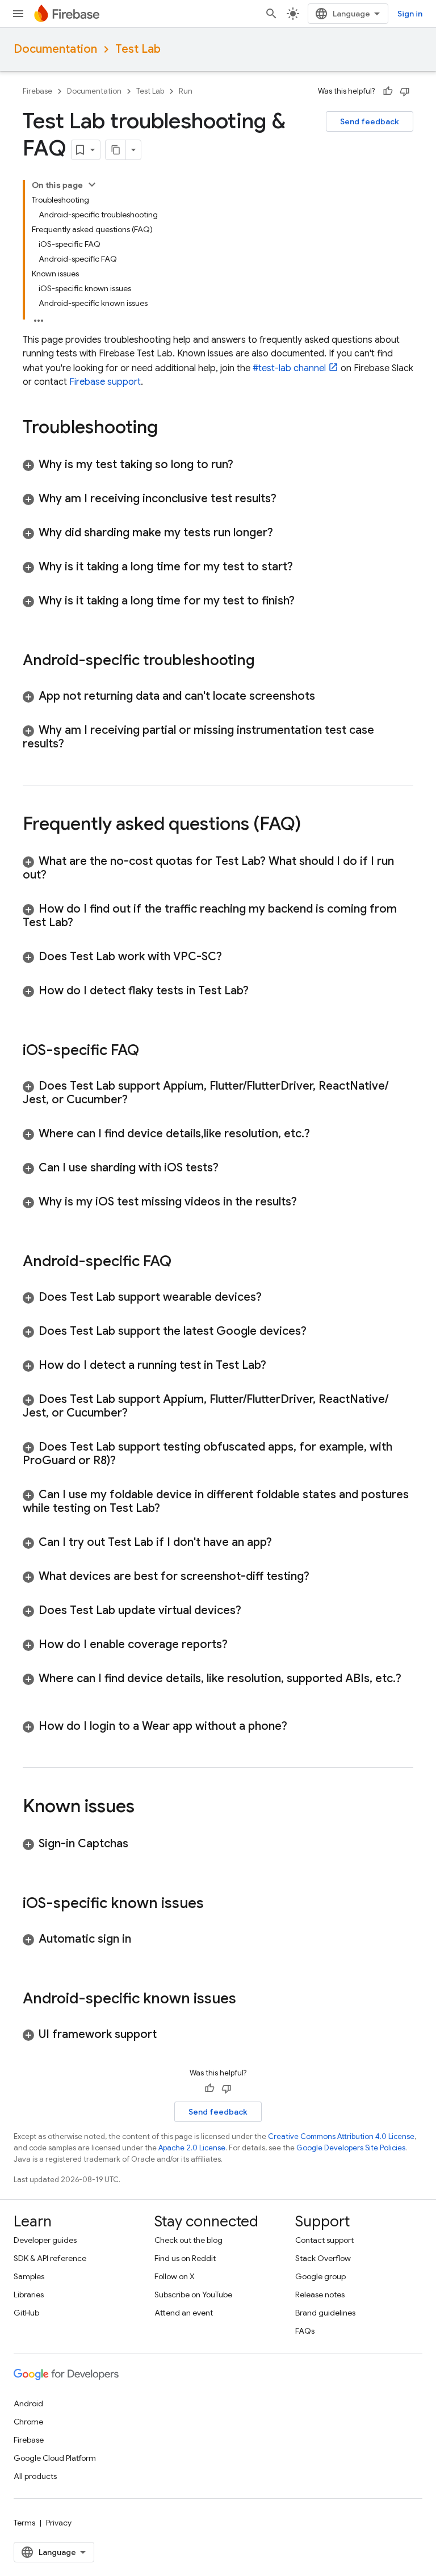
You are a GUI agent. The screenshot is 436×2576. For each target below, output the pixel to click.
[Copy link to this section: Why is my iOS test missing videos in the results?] (308, 1202)
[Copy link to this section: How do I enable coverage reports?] (239, 1645)
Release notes (320, 2295)
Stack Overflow (323, 2258)
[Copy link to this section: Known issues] (146, 1808)
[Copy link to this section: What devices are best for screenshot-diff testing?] (321, 1577)
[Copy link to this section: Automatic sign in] (142, 1939)
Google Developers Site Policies (351, 2148)
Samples (29, 2276)
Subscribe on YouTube (193, 2295)
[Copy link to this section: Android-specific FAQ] (183, 1262)
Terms (24, 2523)
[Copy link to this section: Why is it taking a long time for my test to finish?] (306, 601)
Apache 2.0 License (192, 2148)
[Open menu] (18, 14)
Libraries (29, 2295)
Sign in (410, 14)
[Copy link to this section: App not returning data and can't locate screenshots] (326, 696)
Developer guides (45, 2240)
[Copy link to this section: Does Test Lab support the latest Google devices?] (318, 1331)
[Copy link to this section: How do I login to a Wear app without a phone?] (299, 1726)
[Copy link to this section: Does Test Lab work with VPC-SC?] (233, 957)
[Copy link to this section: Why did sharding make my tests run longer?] (284, 533)
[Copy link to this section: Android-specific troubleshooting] (266, 661)
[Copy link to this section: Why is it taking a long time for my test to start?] (304, 567)
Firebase (37, 91)
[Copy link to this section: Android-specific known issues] (248, 1999)
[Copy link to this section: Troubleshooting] (169, 428)
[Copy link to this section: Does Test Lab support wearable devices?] (273, 1297)
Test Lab (138, 49)
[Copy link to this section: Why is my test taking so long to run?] (245, 465)
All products (35, 2476)
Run (186, 91)
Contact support (324, 2240)
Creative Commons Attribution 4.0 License (341, 2136)
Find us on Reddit (185, 2258)
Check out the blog (188, 2240)
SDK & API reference (50, 2258)
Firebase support (105, 382)
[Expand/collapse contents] (92, 184)
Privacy (59, 2523)
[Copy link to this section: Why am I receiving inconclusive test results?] (288, 499)
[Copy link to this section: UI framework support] (168, 2035)
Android (28, 2403)
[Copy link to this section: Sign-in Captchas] (140, 1844)
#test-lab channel (289, 368)
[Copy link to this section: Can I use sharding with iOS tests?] (230, 1168)
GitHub (26, 2313)
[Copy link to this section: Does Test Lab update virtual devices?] (253, 1611)
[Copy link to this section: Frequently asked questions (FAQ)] (312, 825)
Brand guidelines (325, 2313)
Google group (320, 2276)
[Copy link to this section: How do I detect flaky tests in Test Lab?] (260, 991)
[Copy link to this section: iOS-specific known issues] (215, 1904)
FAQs (305, 2331)
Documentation (55, 49)
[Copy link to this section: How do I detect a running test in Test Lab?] (278, 1365)
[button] (218, 465)
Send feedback (370, 121)
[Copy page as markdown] (116, 150)
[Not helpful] (405, 91)
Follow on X (175, 2276)
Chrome (28, 2422)
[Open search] (271, 14)
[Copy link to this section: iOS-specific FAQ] (150, 1051)
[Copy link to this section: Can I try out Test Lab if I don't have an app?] (283, 1543)
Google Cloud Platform (55, 2458)
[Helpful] (388, 91)
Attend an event (184, 2313)
